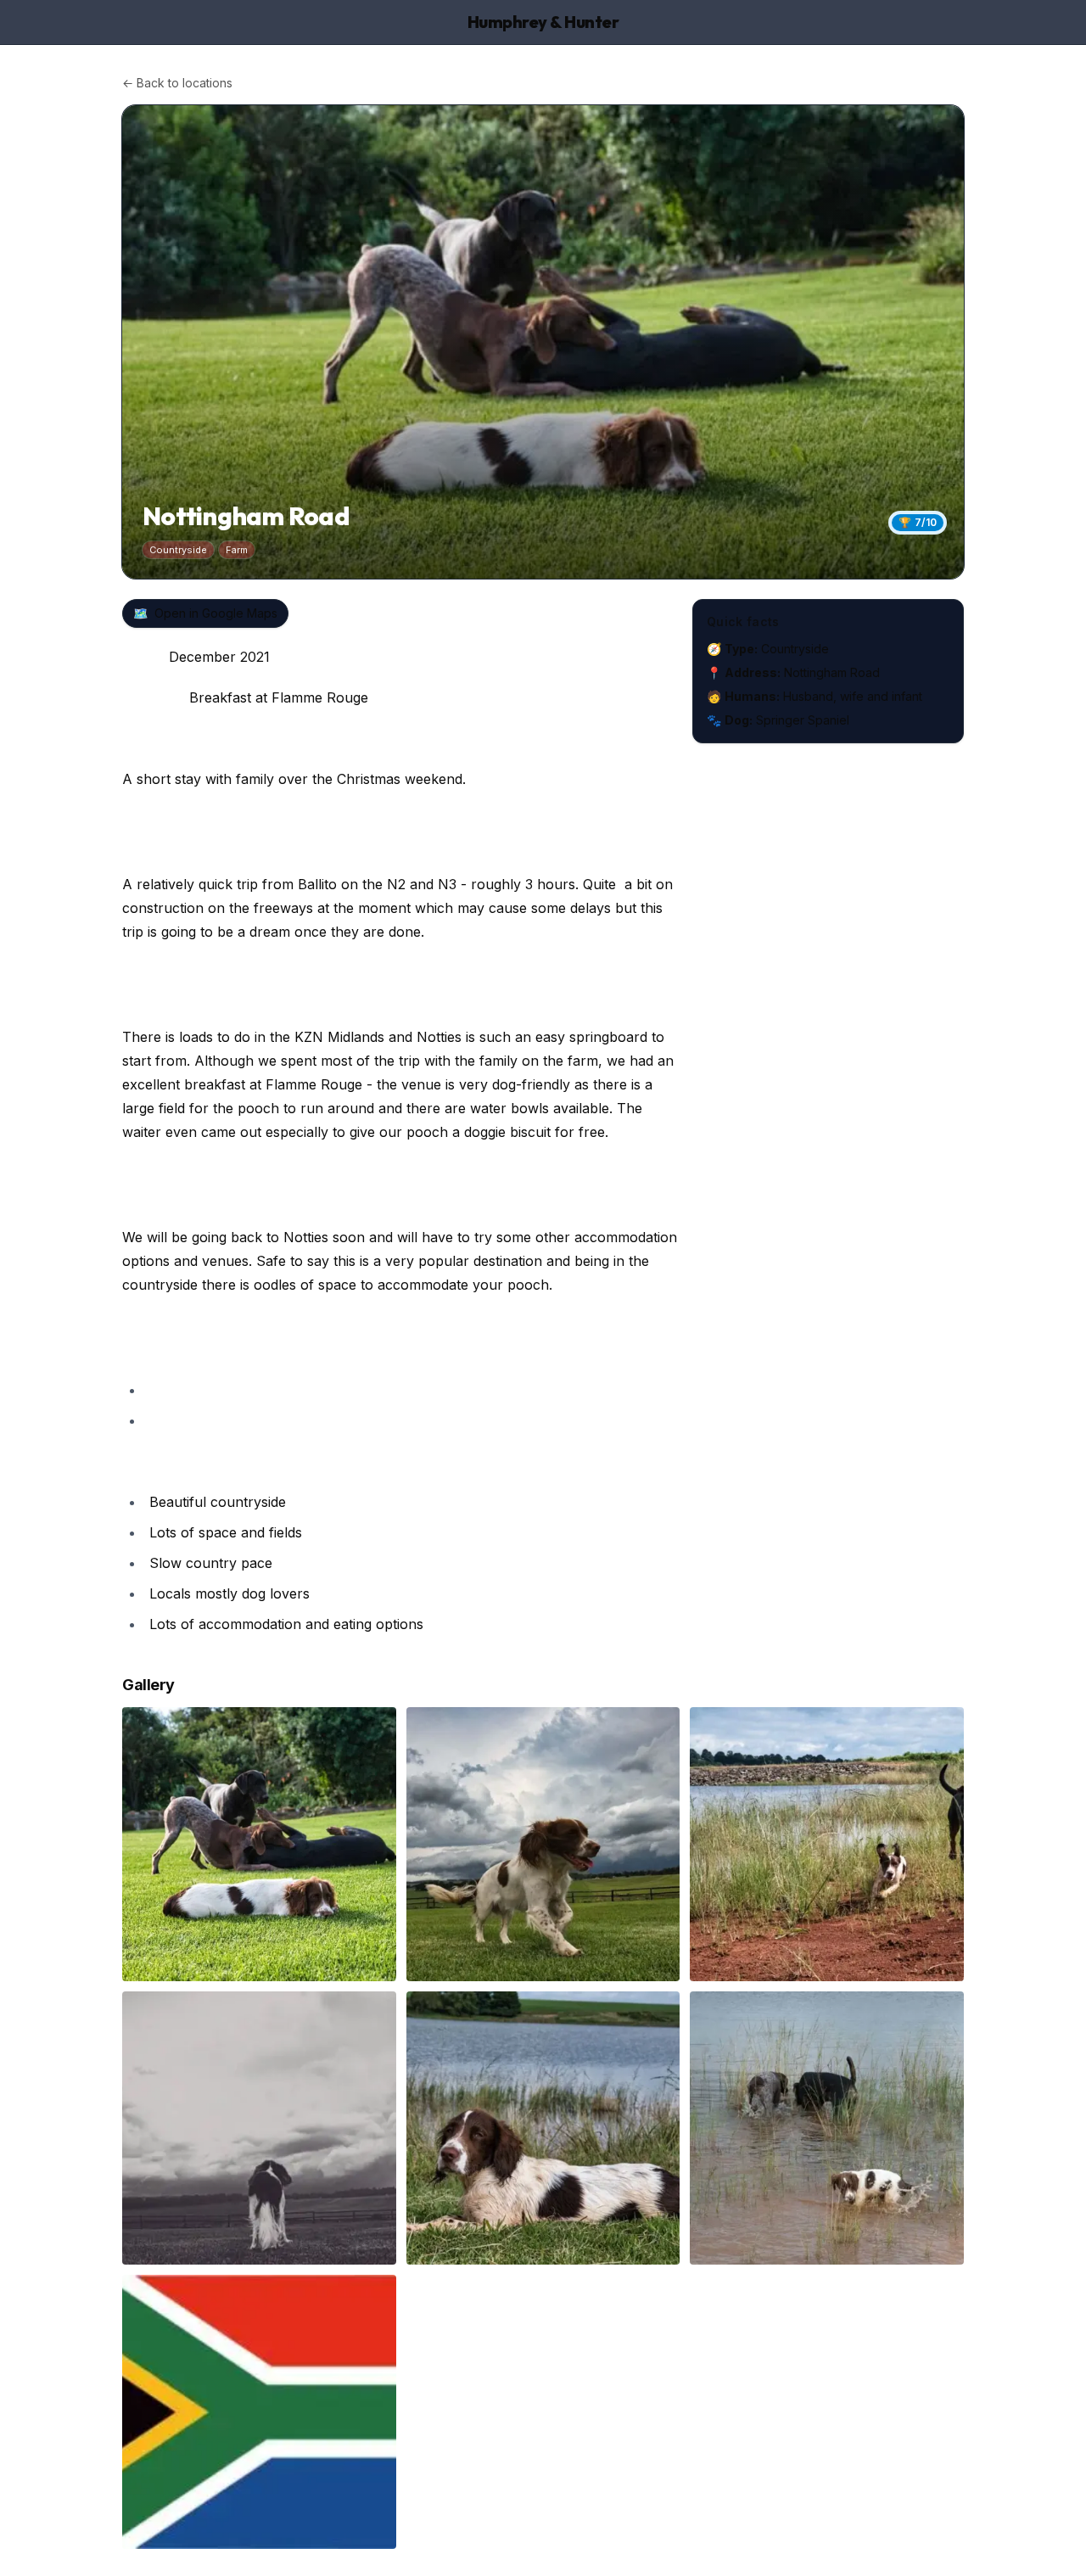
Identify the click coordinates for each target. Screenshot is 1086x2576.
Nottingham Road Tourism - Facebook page (289, 1390)
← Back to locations (177, 83)
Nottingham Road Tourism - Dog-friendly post (295, 1420)
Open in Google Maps (205, 613)
